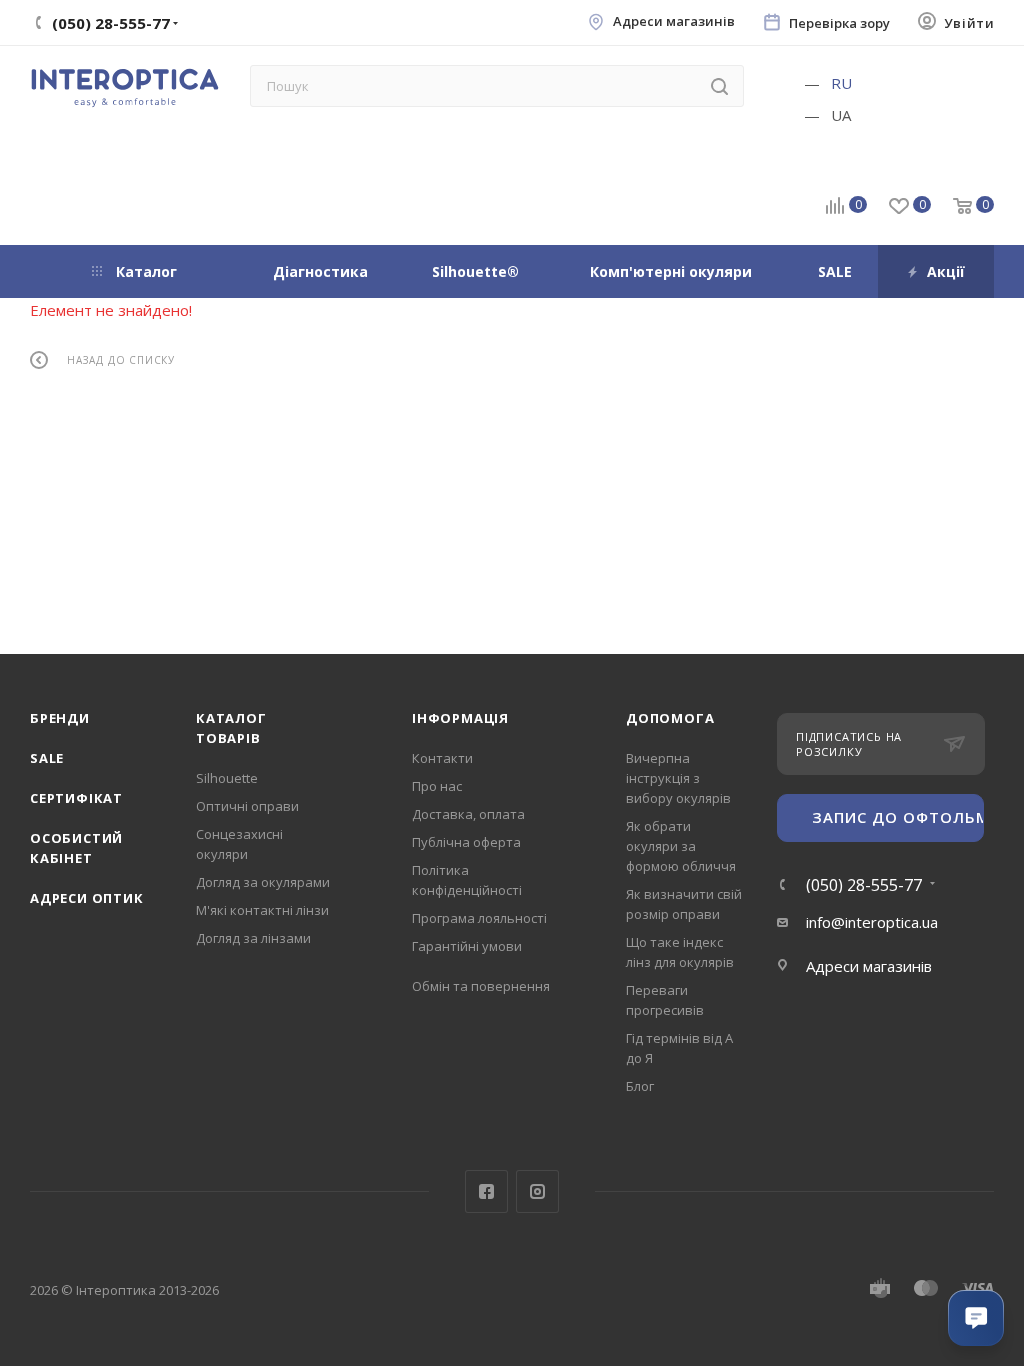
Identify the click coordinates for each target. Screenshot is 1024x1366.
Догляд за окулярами (263, 882)
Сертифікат (76, 798)
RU (841, 83)
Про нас (437, 786)
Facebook (486, 1191)
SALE (47, 758)
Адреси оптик (87, 898)
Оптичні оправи (247, 806)
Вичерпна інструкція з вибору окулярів (678, 778)
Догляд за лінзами (253, 938)
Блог (640, 1086)
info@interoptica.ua (872, 922)
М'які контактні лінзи (262, 910)
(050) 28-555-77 (864, 885)
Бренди (60, 718)
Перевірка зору (839, 23)
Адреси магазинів (674, 21)
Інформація (460, 718)
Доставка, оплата (468, 814)
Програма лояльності (479, 918)
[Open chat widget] (976, 1318)
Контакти (442, 758)
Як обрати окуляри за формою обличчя (681, 846)
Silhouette (227, 778)
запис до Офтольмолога (898, 817)
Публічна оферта (466, 842)
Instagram (537, 1191)
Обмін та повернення (481, 986)
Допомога (670, 718)
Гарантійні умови (467, 946)
